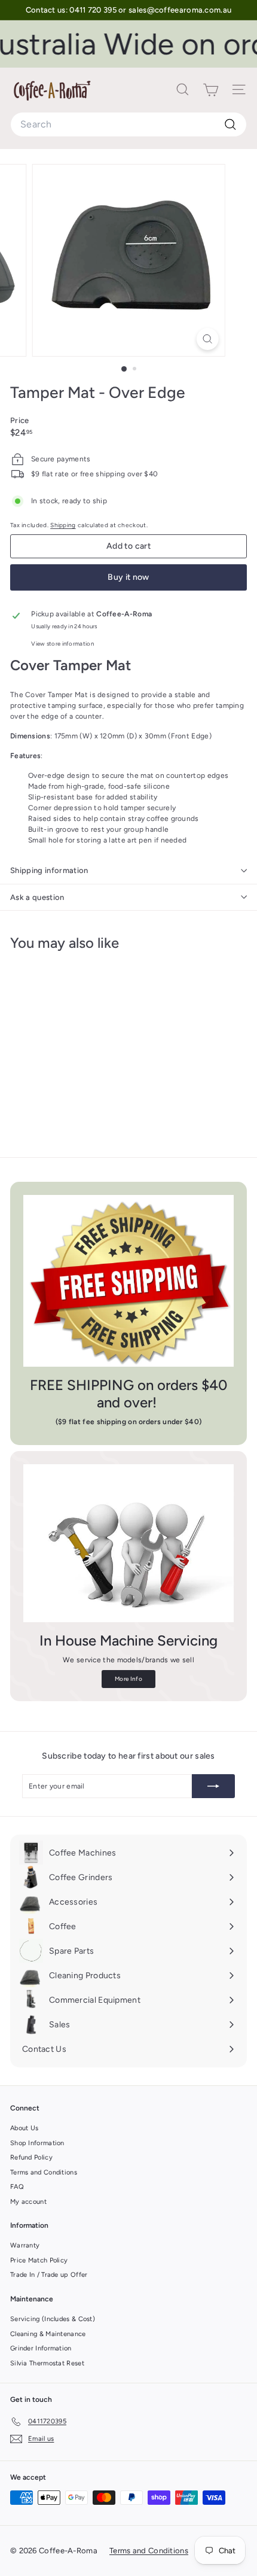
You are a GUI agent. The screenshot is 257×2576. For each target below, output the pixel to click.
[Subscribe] (213, 1786)
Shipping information (49, 870)
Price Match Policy (39, 2260)
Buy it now (128, 577)
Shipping (63, 525)
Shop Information (37, 2143)
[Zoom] (207, 339)
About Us (24, 2128)
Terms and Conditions (44, 2172)
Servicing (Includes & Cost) (53, 2319)
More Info (128, 1679)
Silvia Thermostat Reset (47, 2363)
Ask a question (37, 897)
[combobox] (128, 124)
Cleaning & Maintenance (48, 2334)
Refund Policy (31, 2157)
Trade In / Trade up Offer (49, 2275)
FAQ (17, 2187)
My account (28, 2202)
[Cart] (211, 90)
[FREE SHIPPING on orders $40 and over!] (128, 1281)
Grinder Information (41, 2348)
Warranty (25, 2245)
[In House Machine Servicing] (128, 1543)
